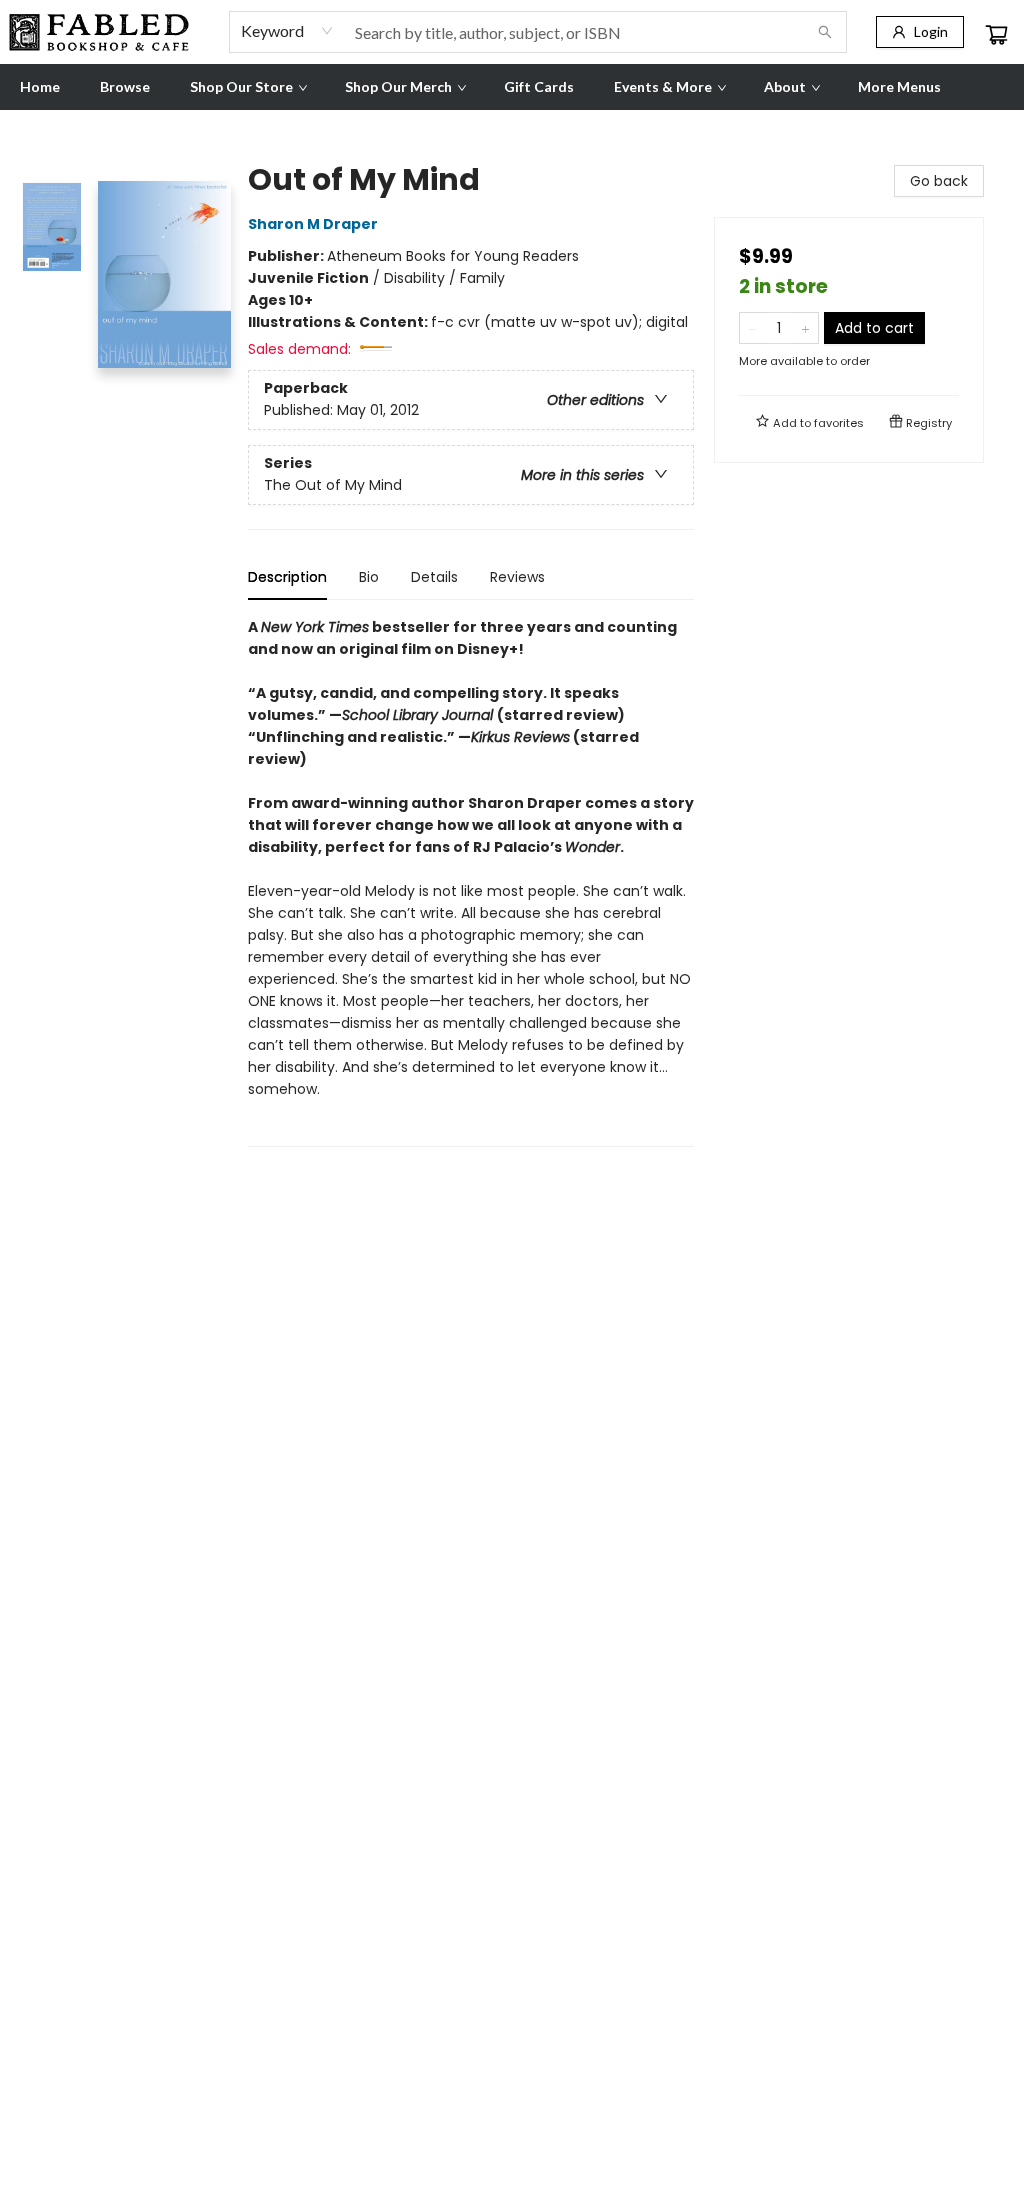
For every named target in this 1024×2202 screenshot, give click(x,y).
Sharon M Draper (313, 224)
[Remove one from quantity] (752, 328)
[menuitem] (40, 87)
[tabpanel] (471, 881)
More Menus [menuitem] (899, 86)
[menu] (512, 87)
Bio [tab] (369, 577)
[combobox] (287, 31)
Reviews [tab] (517, 577)
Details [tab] (434, 577)
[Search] (825, 32)
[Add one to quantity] (805, 328)
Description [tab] (287, 577)
